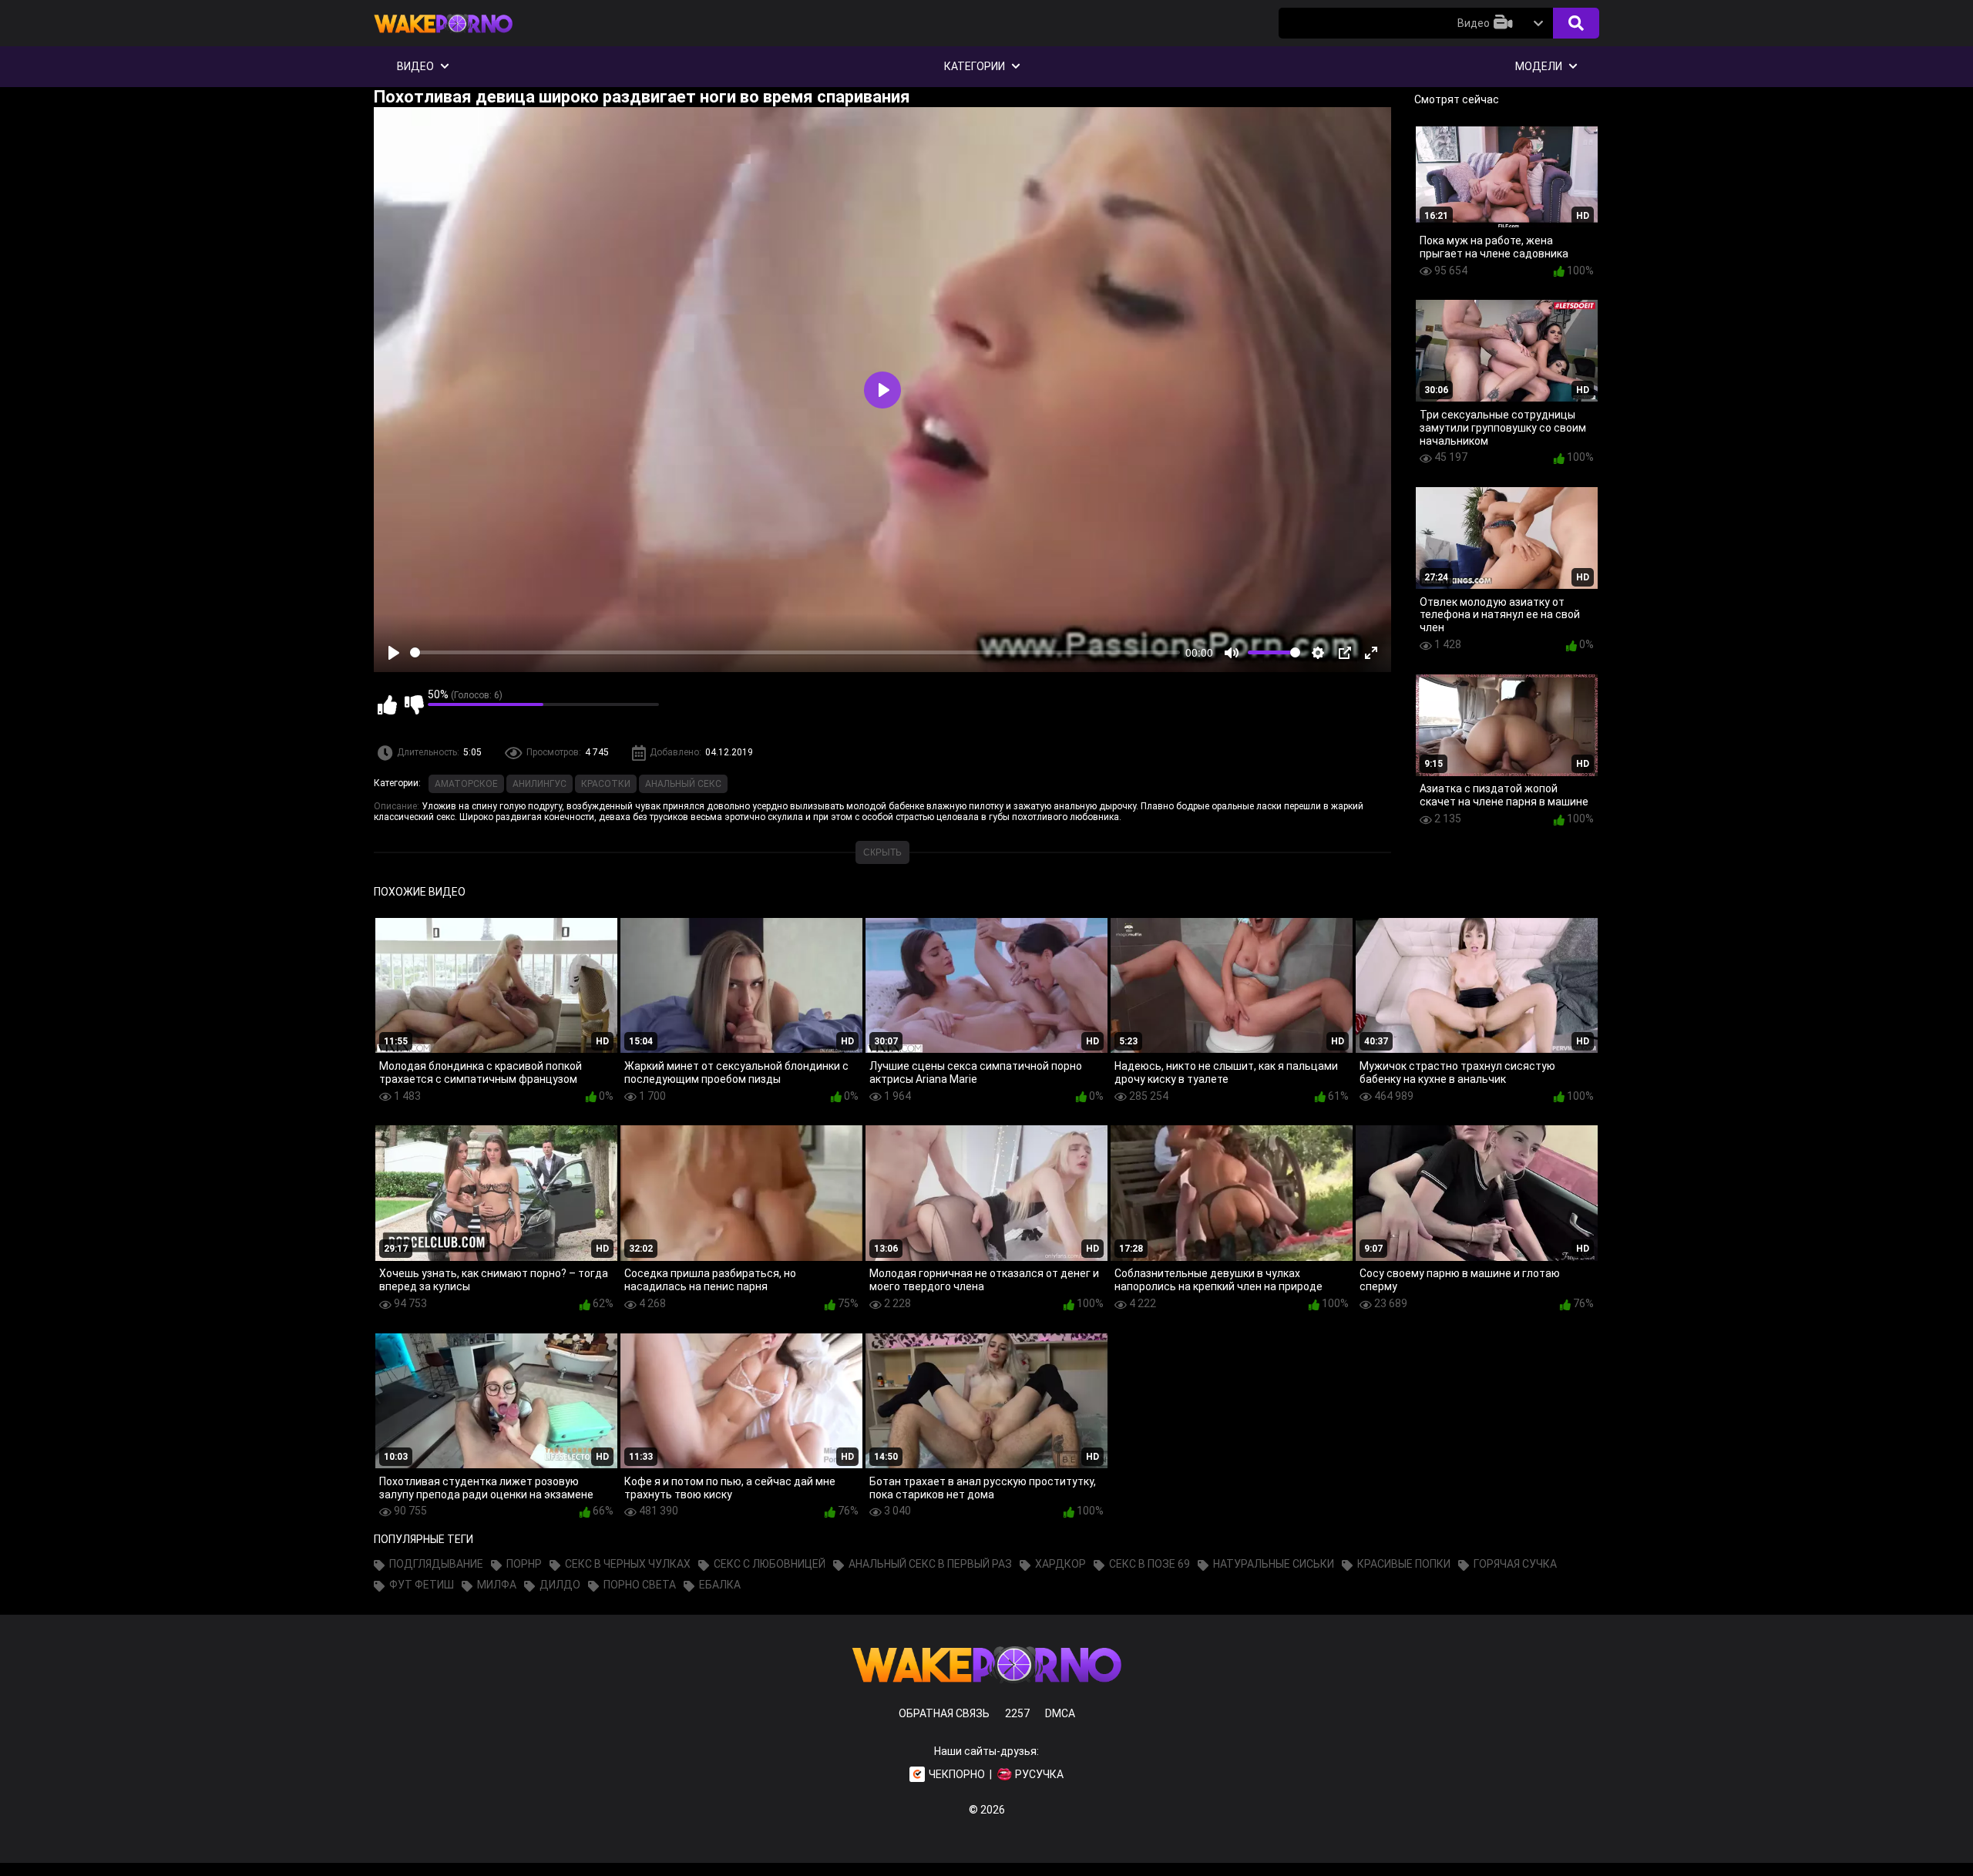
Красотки (606, 784)
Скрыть (882, 852)
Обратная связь (944, 1713)
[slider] (795, 652)
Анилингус (539, 784)
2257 (1017, 1713)
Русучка (1039, 1774)
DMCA (1060, 1713)
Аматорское (466, 784)
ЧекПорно (957, 1774)
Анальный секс (683, 784)
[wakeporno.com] (443, 36)
